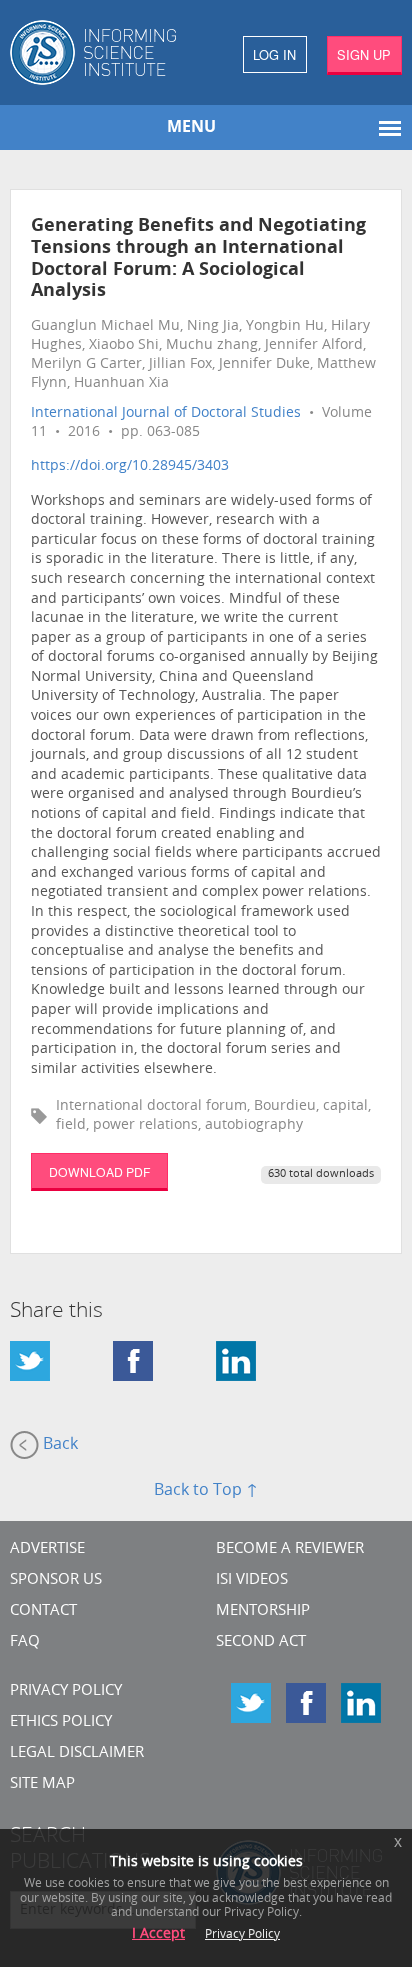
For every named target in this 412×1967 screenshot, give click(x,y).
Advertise (47, 1549)
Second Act (261, 1642)
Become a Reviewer (290, 1549)
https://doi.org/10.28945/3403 (130, 466)
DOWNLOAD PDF (99, 1171)
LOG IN (274, 54)
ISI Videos (252, 1580)
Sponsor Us (56, 1580)
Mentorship (263, 1611)
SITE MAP (42, 1784)
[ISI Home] (103, 52)
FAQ (25, 1642)
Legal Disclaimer (77, 1753)
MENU (191, 128)
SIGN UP (364, 54)
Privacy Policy (66, 1691)
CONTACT (43, 1611)
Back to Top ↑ (206, 1491)
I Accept (158, 1934)
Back (58, 1446)
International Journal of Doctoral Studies (166, 413)
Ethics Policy (61, 1722)
